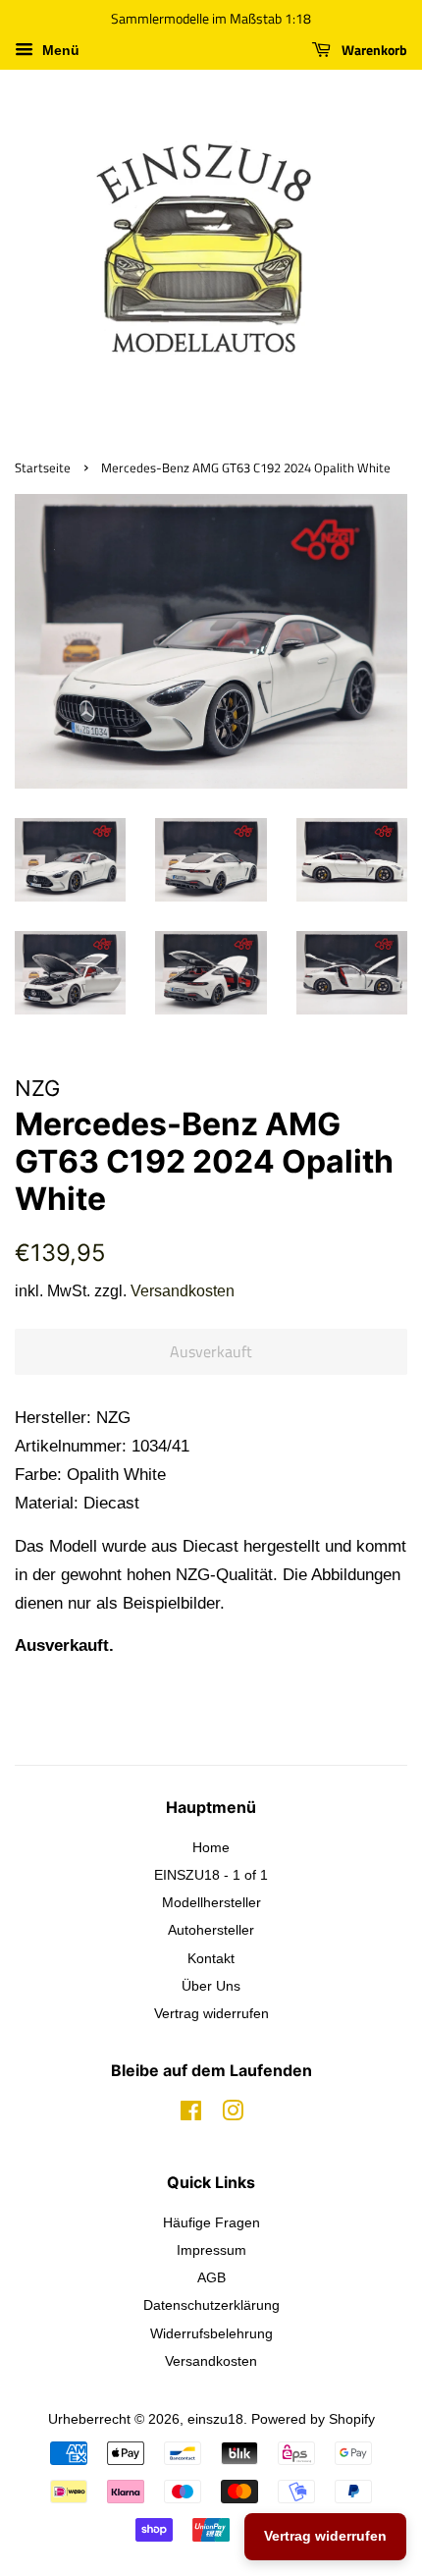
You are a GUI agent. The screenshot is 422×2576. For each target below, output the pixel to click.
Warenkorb (373, 50)
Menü (59, 50)
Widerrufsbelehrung (211, 2333)
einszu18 (215, 2419)
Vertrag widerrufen (211, 2013)
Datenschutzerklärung (211, 2305)
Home (211, 1847)
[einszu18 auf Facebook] (191, 2114)
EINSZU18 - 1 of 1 (211, 1875)
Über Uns (211, 1986)
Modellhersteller (211, 1902)
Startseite (43, 468)
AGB (211, 2277)
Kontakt (211, 1958)
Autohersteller (211, 1930)
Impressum (211, 2250)
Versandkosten (183, 1291)
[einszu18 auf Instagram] (233, 2114)
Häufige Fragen (211, 2222)
